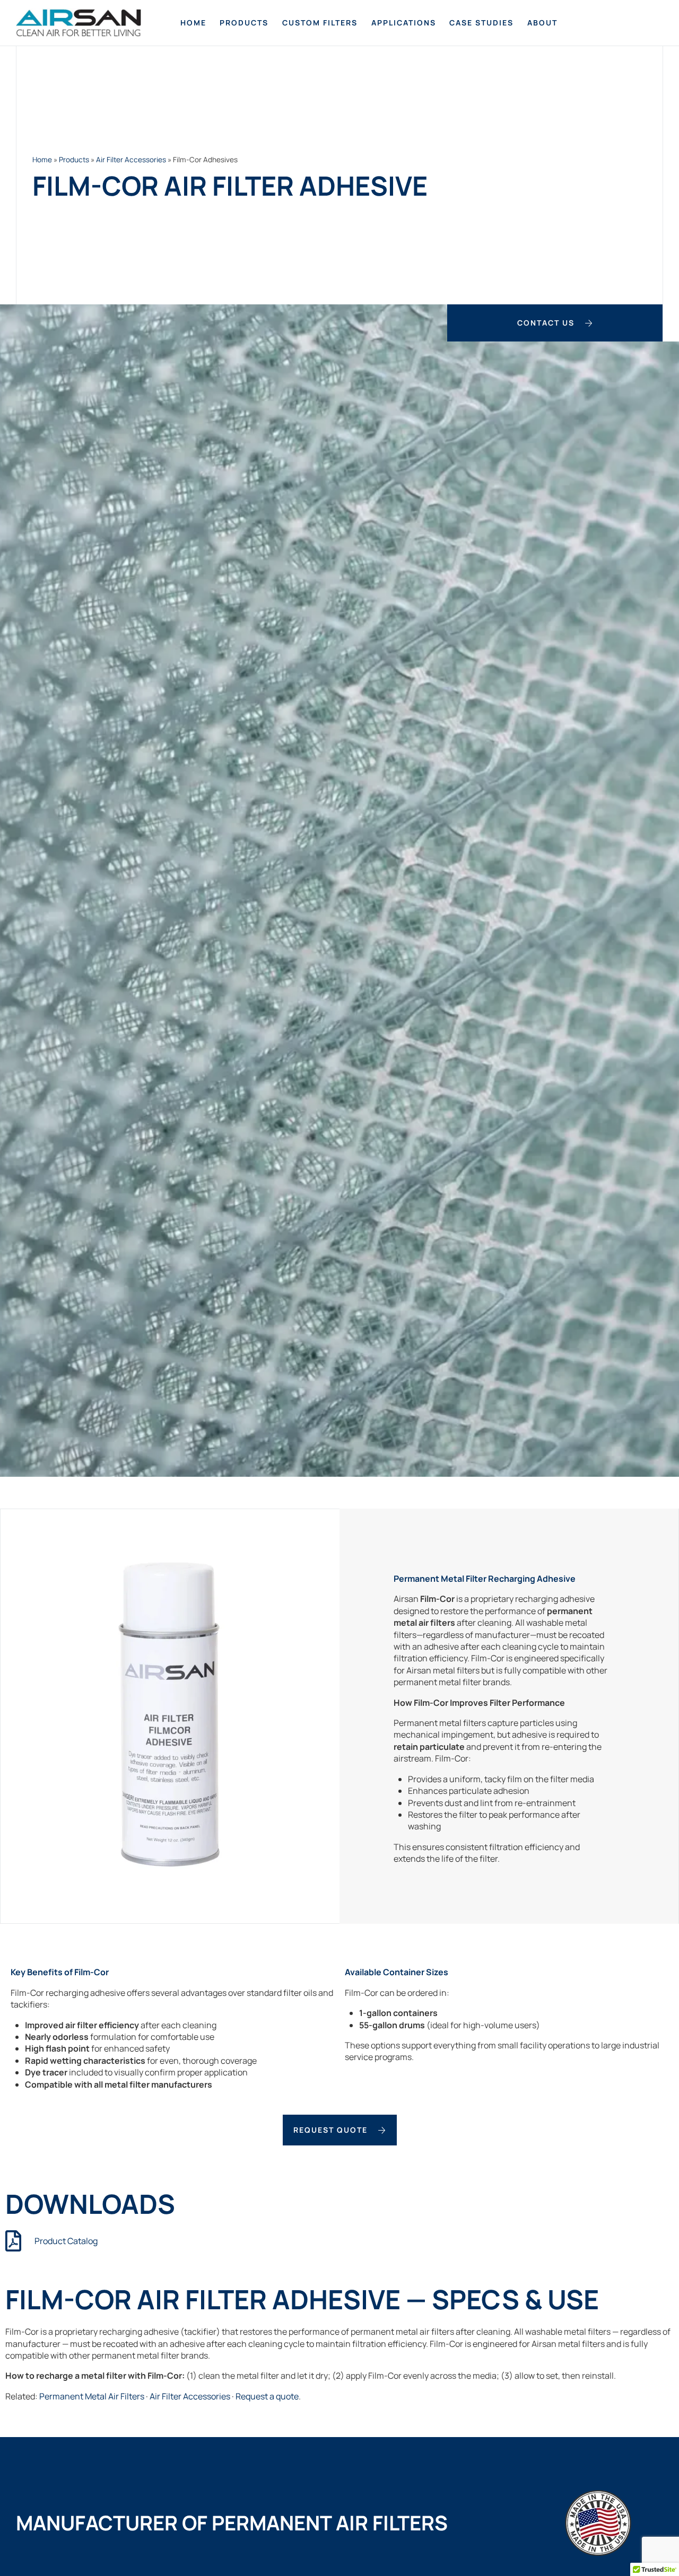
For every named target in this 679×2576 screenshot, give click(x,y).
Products (244, 23)
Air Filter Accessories (131, 160)
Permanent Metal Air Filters (92, 2396)
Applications (404, 23)
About (542, 23)
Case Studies (481, 23)
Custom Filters (320, 23)
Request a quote (267, 2396)
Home (193, 23)
